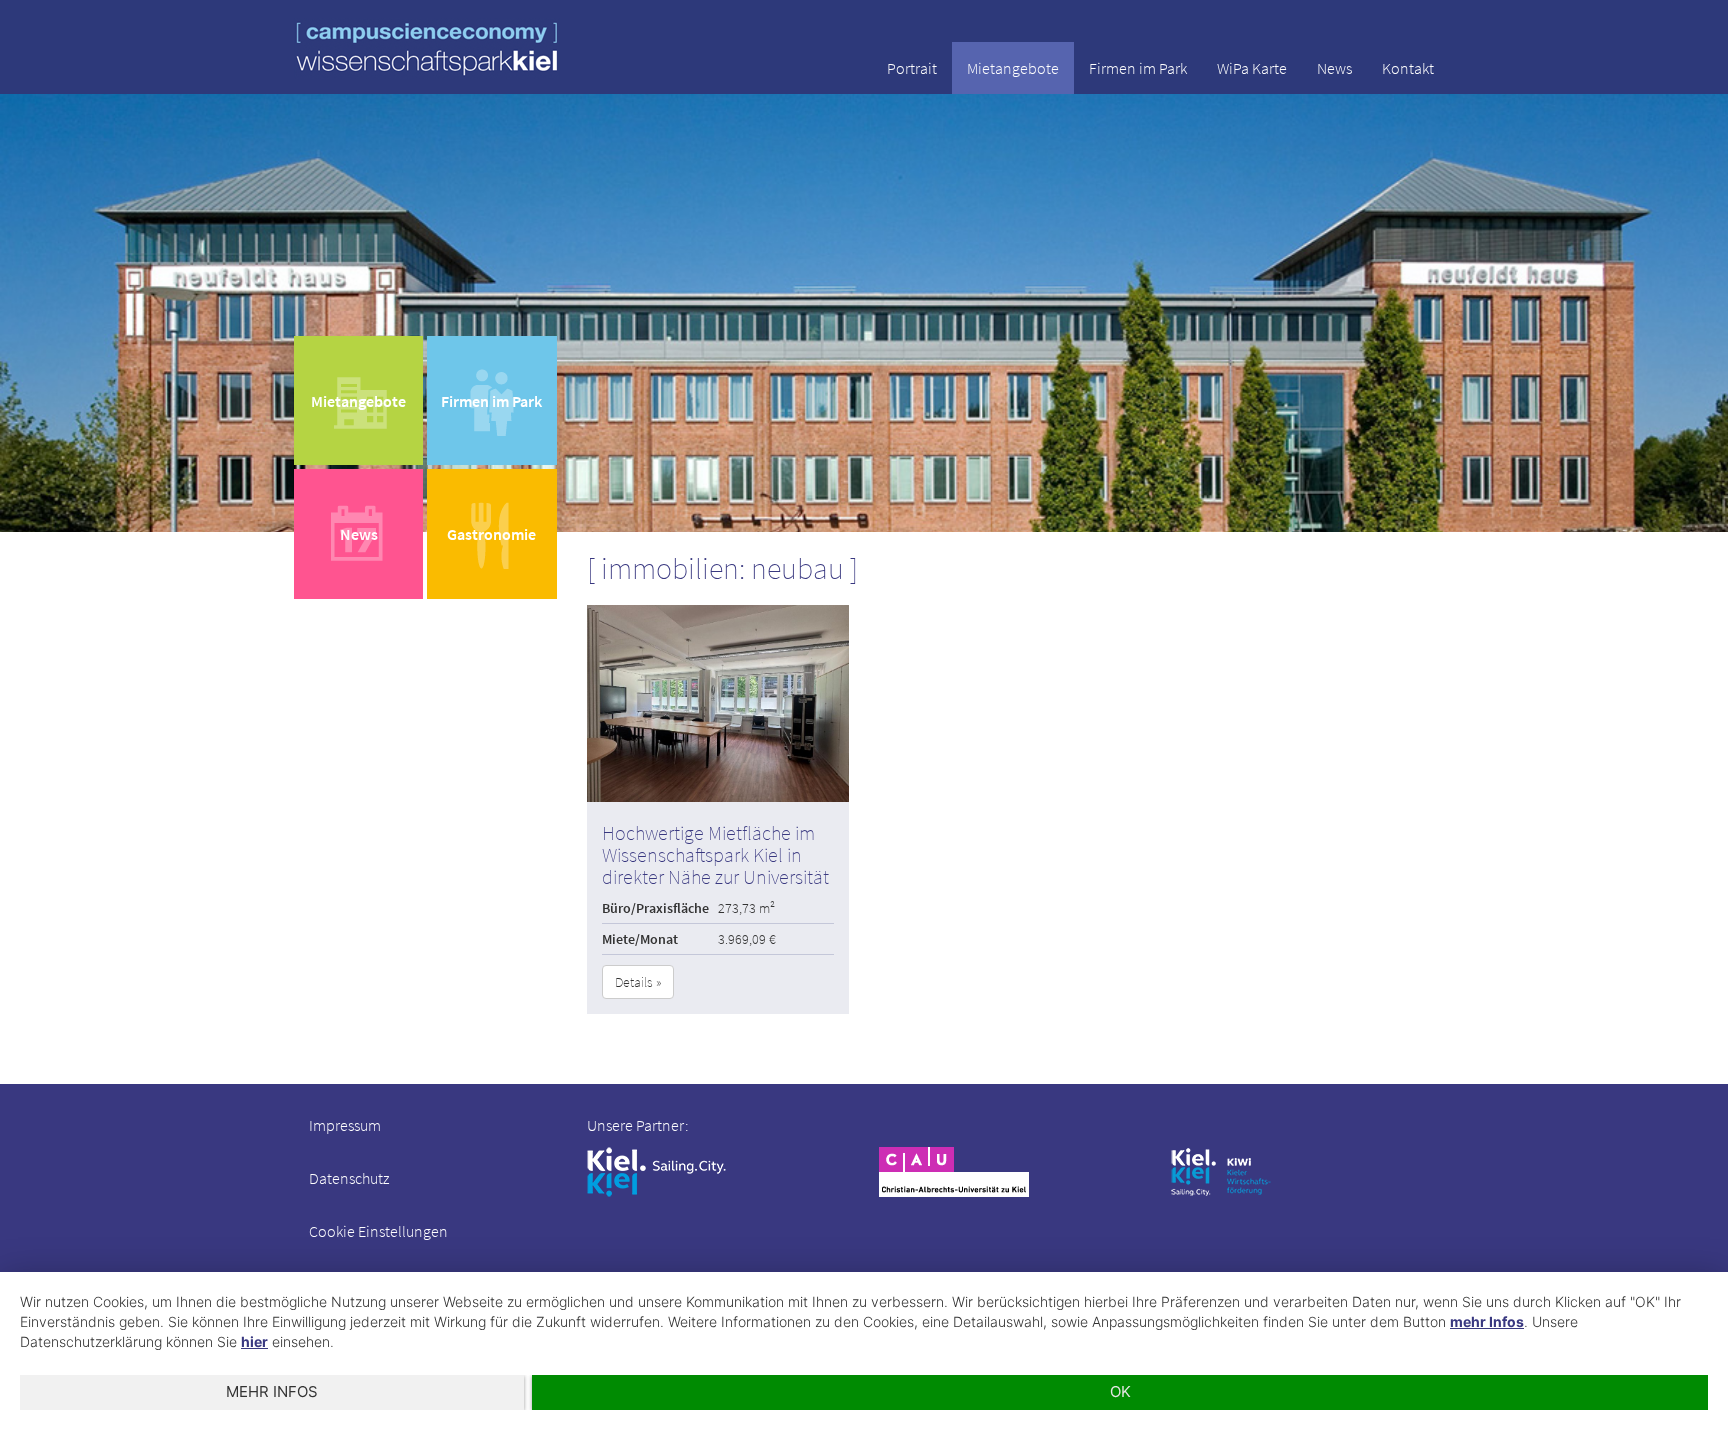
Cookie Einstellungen (378, 1231)
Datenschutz (349, 1178)
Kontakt (1408, 68)
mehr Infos (1487, 1321)
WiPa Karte (1252, 68)
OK (1120, 1391)
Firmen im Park (1138, 68)
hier (254, 1341)
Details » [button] (638, 982)
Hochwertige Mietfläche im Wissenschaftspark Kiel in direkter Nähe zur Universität (715, 854)
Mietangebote (1013, 68)
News (1334, 68)
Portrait (912, 68)
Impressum (345, 1125)
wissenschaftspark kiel (427, 48)
